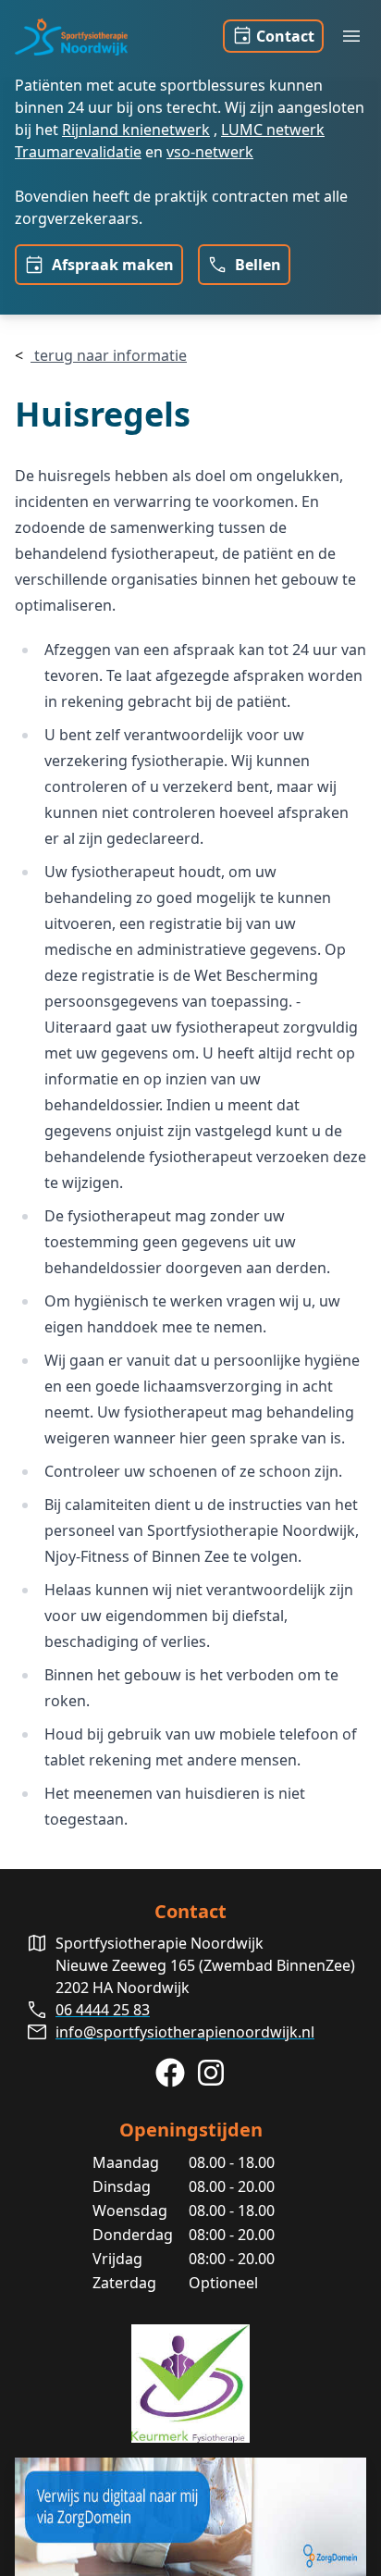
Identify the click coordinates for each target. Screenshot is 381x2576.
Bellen (256, 265)
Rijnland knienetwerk (136, 130)
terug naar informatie (109, 355)
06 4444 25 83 (103, 2010)
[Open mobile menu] (351, 36)
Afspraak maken (111, 265)
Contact (285, 36)
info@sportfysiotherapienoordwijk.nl (185, 2032)
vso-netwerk (210, 152)
